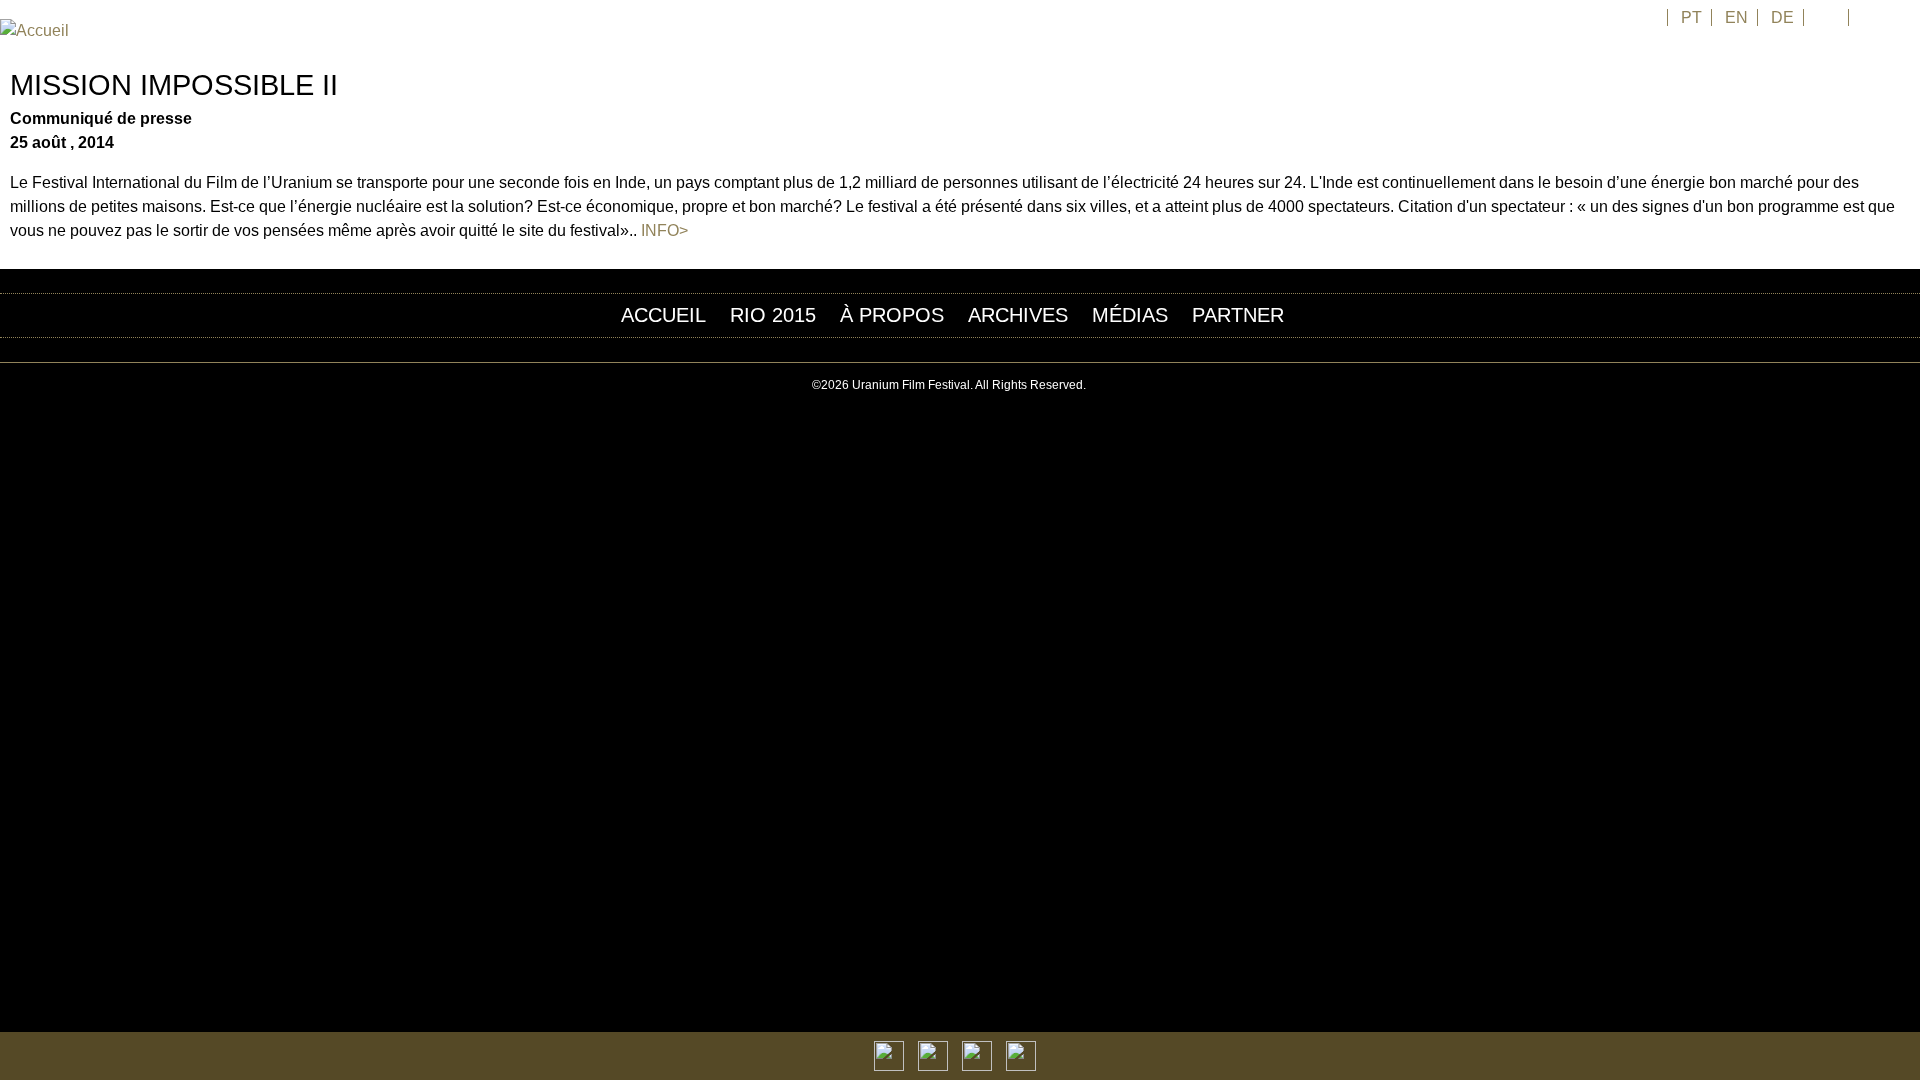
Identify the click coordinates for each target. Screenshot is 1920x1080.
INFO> (664, 230)
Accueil (663, 315)
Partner (1238, 315)
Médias (1130, 315)
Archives (1018, 315)
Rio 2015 (773, 315)
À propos (892, 315)
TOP (1909, 385)
